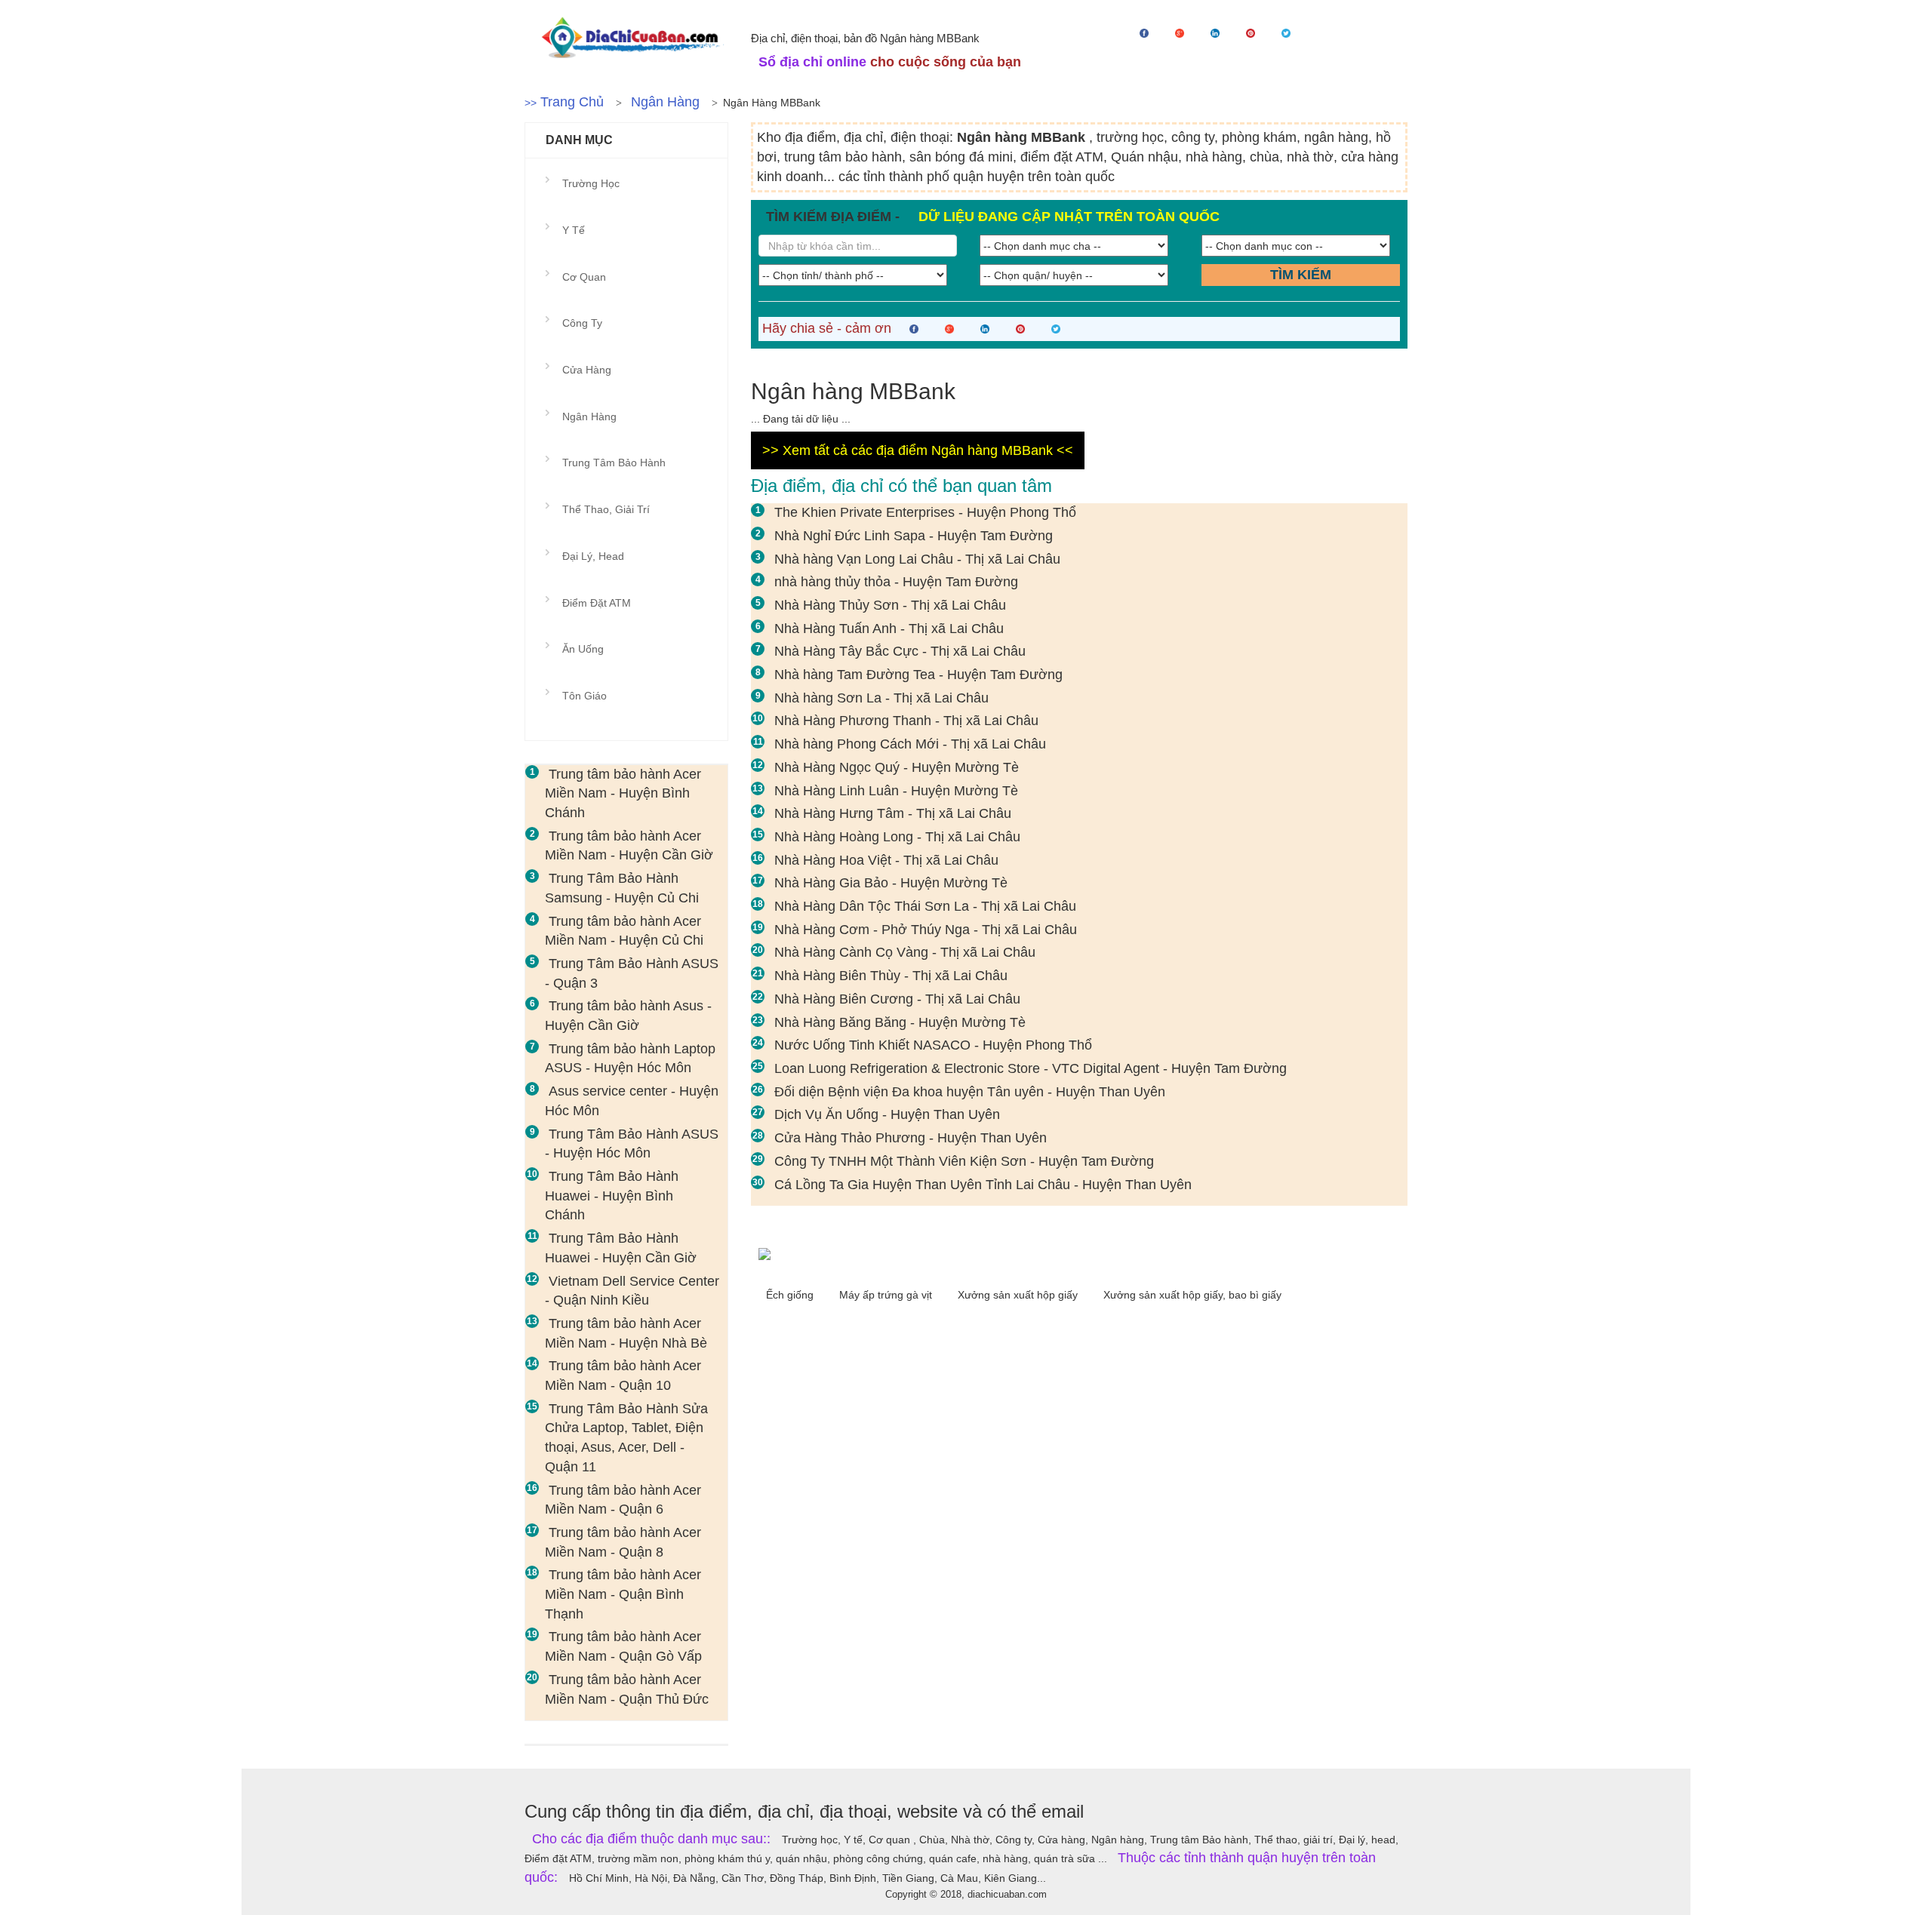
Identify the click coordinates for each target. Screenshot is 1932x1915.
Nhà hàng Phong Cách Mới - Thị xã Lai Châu (910, 744)
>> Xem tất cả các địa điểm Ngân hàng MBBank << (918, 450)
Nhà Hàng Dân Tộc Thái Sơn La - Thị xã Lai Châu (925, 906)
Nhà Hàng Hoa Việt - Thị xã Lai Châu (886, 860)
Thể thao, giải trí (606, 509)
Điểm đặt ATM (597, 603)
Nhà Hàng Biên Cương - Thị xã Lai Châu (897, 999)
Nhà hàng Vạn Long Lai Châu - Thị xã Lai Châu (917, 559)
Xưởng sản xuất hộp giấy (1019, 1295)
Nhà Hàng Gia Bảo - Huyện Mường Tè (891, 883)
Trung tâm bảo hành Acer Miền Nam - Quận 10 (623, 1376)
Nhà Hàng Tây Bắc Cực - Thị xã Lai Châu (900, 651)
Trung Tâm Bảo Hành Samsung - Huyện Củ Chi (622, 888)
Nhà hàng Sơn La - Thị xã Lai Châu (881, 698)
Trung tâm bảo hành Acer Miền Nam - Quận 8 (623, 1542)
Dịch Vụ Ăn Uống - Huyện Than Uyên (887, 1114)
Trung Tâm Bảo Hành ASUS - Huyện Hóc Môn (632, 1144)
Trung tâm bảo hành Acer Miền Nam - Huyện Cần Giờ (629, 846)
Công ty (582, 323)
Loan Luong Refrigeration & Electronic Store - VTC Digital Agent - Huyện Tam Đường (1031, 1068)
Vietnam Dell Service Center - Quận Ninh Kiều (632, 1291)
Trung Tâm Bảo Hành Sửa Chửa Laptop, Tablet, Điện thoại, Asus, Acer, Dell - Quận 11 (626, 1438)
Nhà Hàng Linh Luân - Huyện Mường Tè (896, 791)
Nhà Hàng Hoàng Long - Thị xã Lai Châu (897, 837)
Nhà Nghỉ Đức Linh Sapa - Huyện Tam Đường (914, 536)
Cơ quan (584, 277)
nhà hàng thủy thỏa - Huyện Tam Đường (896, 582)
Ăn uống (583, 649)
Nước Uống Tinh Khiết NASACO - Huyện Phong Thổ (933, 1045)
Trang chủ (572, 102)
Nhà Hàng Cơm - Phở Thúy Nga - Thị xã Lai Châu (926, 930)
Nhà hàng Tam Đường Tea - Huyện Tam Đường (918, 675)
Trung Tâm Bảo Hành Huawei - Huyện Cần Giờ (621, 1248)
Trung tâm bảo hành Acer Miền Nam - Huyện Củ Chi (624, 931)
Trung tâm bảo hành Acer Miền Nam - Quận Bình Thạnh (623, 1594)
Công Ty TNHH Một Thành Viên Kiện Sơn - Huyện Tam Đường (964, 1161)
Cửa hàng (587, 370)
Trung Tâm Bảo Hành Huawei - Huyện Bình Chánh (612, 1196)
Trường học (591, 183)
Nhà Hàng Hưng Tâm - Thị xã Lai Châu (893, 813)
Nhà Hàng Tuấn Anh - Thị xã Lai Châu (889, 629)
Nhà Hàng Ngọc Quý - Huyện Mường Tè (897, 767)
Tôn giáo (585, 696)
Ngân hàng (665, 102)
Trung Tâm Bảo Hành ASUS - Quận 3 (632, 973)
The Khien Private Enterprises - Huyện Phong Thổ (925, 512)
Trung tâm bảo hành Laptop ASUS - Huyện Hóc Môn (630, 1059)
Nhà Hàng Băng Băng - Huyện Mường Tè (900, 1022)
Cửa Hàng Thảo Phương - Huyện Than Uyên (911, 1138)
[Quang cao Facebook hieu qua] (1079, 1253)
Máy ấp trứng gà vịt (887, 1295)
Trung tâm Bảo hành (614, 463)
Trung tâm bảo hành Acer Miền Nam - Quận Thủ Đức (627, 1689)
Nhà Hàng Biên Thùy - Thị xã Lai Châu (891, 976)
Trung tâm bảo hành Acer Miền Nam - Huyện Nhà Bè (626, 1333)
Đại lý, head (593, 556)
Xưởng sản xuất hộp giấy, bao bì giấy (1192, 1295)
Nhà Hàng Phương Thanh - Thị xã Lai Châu (906, 721)
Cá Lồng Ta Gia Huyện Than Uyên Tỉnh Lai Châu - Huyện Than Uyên (983, 1185)
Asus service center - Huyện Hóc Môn (632, 1101)
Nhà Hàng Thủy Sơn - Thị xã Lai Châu (890, 605)
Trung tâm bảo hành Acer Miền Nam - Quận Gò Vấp (623, 1646)
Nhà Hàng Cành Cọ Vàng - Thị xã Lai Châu (905, 952)
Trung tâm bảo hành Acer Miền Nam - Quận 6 (623, 1500)
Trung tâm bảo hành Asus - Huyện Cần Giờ (628, 1016)
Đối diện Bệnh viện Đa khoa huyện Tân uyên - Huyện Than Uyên (970, 1092)
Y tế (574, 230)
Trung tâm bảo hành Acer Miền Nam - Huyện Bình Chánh (623, 793)
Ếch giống (791, 1295)
